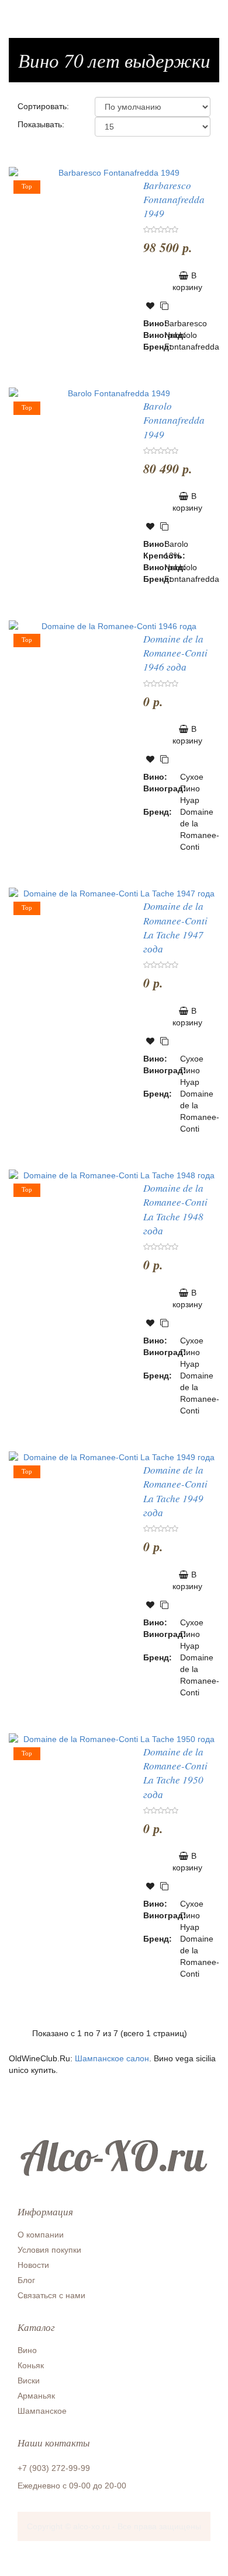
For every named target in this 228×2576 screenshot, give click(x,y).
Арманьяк (36, 2396)
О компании (41, 2235)
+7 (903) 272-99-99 (54, 2468)
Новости (33, 2265)
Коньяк (31, 2365)
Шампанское (42, 2411)
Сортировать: (43, 106)
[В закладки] (150, 306)
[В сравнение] (164, 306)
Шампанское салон (112, 2058)
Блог (26, 2280)
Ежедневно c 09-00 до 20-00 (72, 2486)
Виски (29, 2380)
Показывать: (41, 124)
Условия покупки (49, 2250)
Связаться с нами (51, 2295)
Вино (27, 2350)
